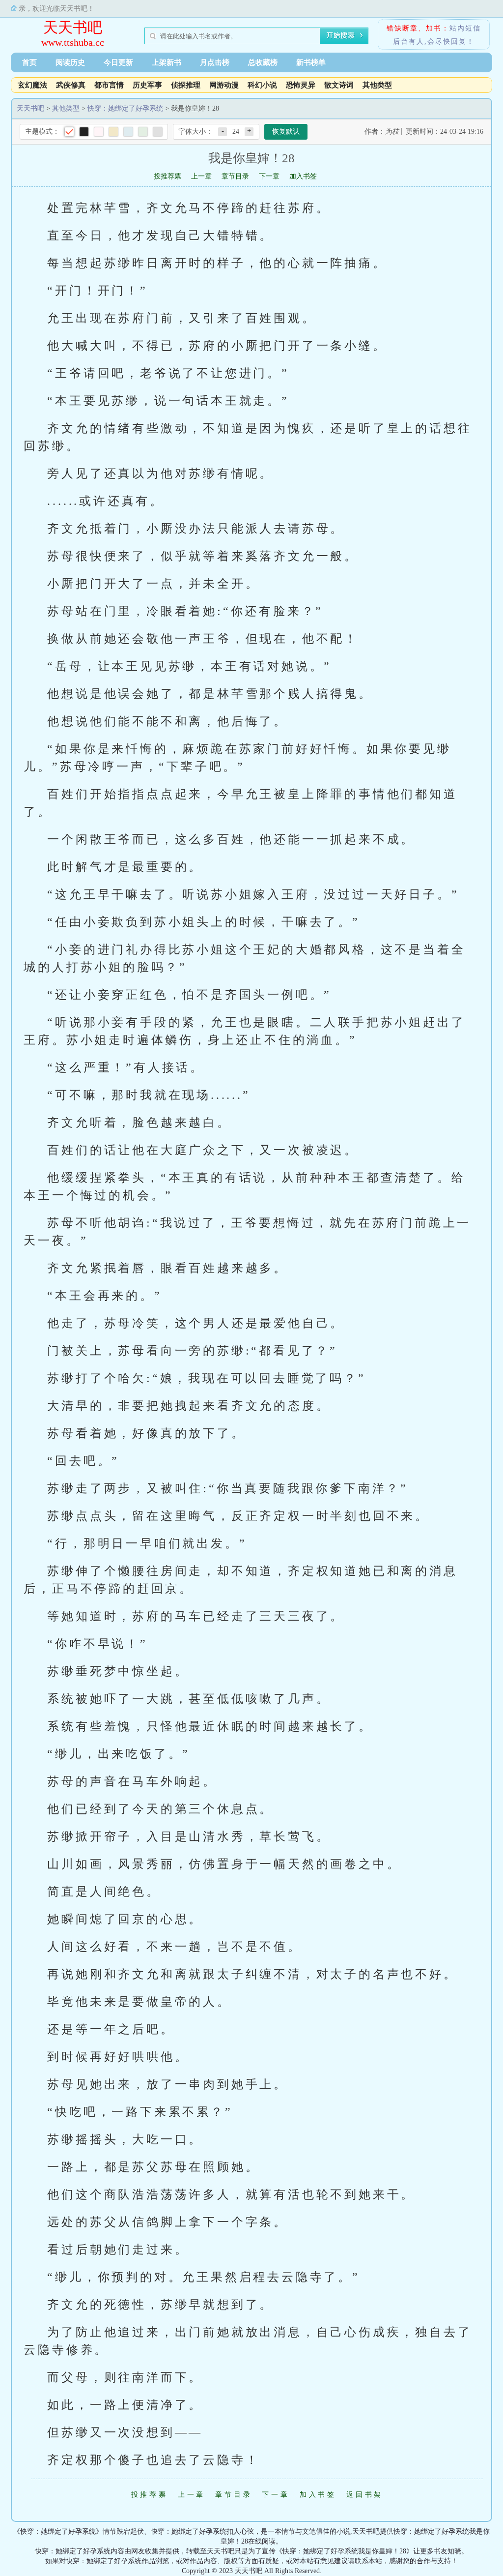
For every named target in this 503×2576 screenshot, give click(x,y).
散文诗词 (339, 85)
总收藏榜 (263, 62)
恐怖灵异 (301, 85)
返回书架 (365, 2495)
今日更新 (118, 62)
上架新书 (167, 62)
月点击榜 (215, 62)
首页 (29, 62)
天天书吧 (73, 27)
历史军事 (147, 85)
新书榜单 (311, 62)
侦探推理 (186, 85)
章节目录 (235, 176)
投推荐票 (168, 176)
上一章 (201, 176)
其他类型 (377, 85)
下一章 (269, 176)
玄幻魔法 (32, 85)
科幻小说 (262, 85)
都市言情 (109, 85)
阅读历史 (70, 62)
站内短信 (465, 28)
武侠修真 (71, 85)
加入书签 (303, 176)
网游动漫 (224, 85)
